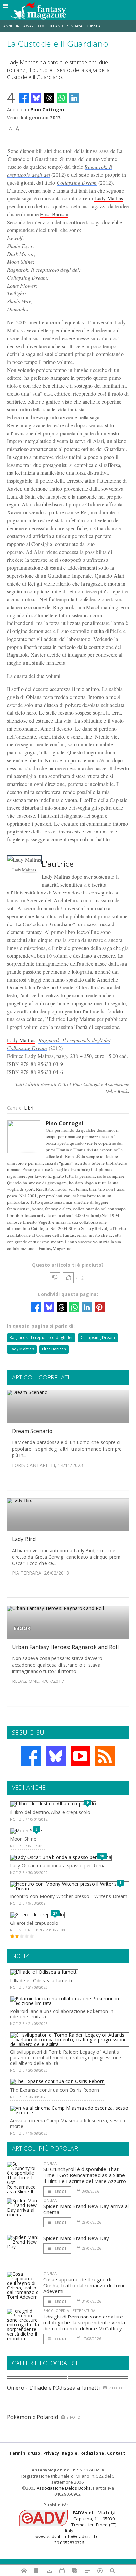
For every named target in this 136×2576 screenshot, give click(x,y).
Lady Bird (24, 1539)
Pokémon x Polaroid (33, 2417)
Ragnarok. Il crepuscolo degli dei (74, 1040)
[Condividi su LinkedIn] (74, 98)
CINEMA (50, 2163)
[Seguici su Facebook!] (31, 1756)
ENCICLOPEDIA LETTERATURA (69, 2310)
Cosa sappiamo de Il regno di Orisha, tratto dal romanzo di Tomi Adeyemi (84, 2285)
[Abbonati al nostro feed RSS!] (105, 1756)
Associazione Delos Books (64, 2488)
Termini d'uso (25, 2453)
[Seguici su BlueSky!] (56, 1756)
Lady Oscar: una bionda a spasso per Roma (58, 1866)
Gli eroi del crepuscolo (34, 1923)
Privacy (51, 2453)
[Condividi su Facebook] (24, 98)
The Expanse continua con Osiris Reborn (54, 2090)
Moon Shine (23, 1839)
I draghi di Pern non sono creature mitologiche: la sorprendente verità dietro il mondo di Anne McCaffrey (84, 2322)
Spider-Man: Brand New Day (76, 2238)
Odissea (93, 26)
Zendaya (74, 26)
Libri (29, 1108)
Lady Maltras (109, 198)
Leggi (60, 2191)
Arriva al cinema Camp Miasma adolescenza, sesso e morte (68, 2123)
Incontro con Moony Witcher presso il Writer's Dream (69, 1896)
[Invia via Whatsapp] (62, 98)
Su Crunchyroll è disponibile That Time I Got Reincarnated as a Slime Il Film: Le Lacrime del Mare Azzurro (85, 2175)
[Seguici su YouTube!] (81, 1756)
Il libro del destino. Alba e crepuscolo (50, 1812)
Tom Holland (50, 26)
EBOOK (22, 1628)
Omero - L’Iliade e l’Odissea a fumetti (53, 2388)
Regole (69, 2453)
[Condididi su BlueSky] (36, 98)
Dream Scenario (32, 1431)
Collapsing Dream (77, 182)
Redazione (92, 2453)
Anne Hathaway (18, 26)
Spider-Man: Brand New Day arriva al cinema (86, 2209)
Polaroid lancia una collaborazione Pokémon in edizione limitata (62, 2014)
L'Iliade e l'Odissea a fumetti (41, 1980)
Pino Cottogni (47, 110)
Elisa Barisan (54, 214)
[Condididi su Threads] (49, 98)
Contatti (117, 2453)
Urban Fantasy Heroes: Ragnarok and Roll (65, 1647)
